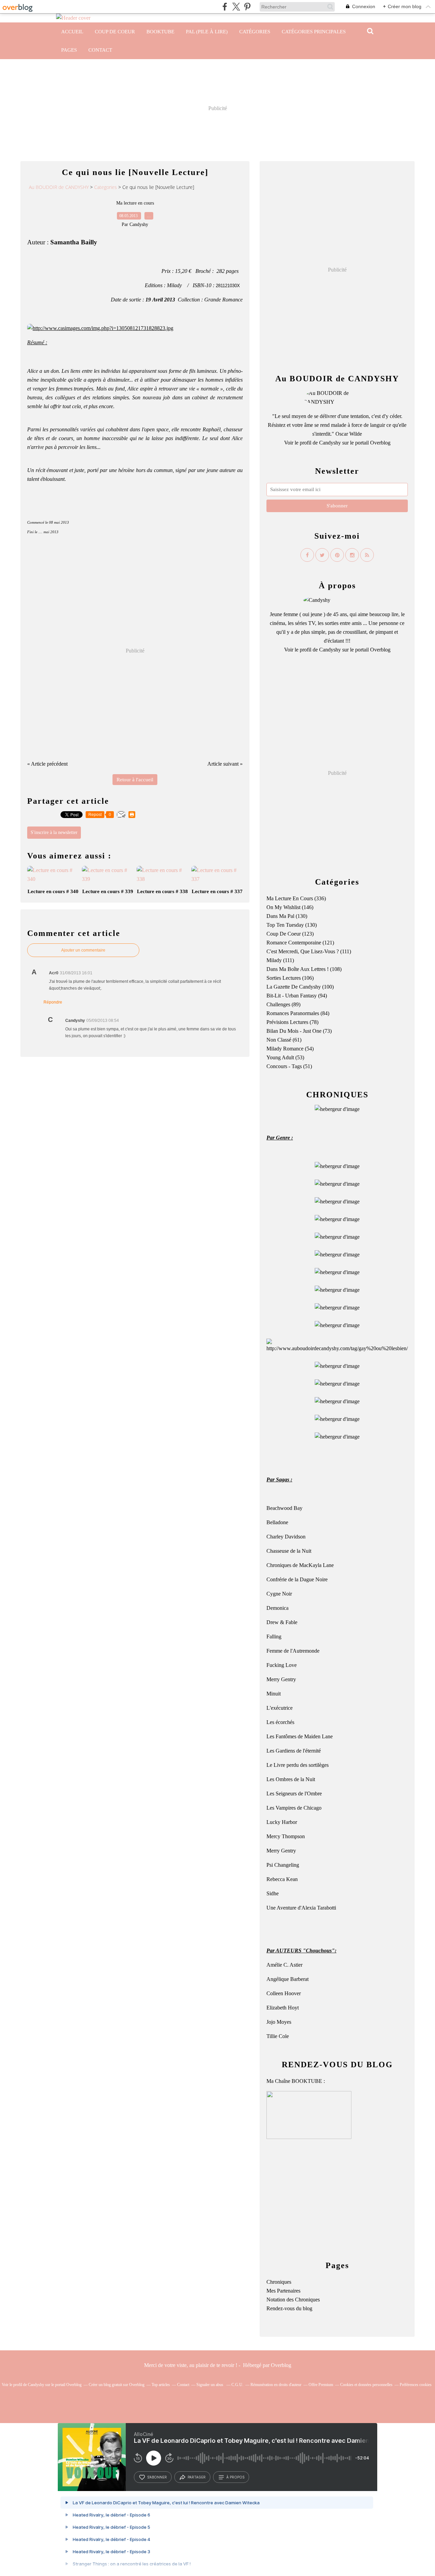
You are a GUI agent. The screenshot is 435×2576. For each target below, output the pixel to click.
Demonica (277, 1608)
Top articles (161, 2385)
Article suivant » (225, 764)
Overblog (281, 2365)
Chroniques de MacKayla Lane (300, 1565)
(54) (290, 1049)
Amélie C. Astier (284, 1965)
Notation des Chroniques (293, 2300)
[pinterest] (247, 7)
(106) (290, 978)
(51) (289, 1066)
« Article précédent (47, 764)
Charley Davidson (286, 1537)
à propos (235, 2477)
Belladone (277, 1522)
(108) (304, 969)
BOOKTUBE (160, 32)
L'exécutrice (280, 1708)
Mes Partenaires (283, 2291)
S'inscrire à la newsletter (54, 832)
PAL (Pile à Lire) (207, 32)
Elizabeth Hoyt (283, 2008)
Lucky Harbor (282, 1822)
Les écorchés (280, 1722)
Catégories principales (314, 32)
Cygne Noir (279, 1594)
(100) (300, 987)
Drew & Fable (282, 1622)
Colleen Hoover (284, 1993)
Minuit (274, 1694)
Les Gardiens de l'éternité (294, 1751)
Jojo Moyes (279, 2022)
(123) (290, 934)
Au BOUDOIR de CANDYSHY (59, 187)
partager (197, 2477)
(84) (298, 1013)
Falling (274, 1637)
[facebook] (225, 7)
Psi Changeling (283, 1865)
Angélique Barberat (288, 1979)
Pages (69, 50)
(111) (309, 951)
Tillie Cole (278, 2036)
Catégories (255, 32)
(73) (299, 1031)
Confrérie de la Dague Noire (297, 1579)
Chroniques (279, 2282)
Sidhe (273, 1893)
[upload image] (337, 1166)
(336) (296, 898)
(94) (297, 996)
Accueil (72, 32)
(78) (292, 1022)
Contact (100, 50)
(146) (290, 907)
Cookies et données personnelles (366, 2385)
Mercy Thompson (286, 1836)
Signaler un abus (210, 2385)
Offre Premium (321, 2385)
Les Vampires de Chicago (294, 1808)
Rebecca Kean (282, 1879)
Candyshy (330, 443)
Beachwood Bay (284, 1508)
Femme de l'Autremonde (293, 1651)
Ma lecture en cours (135, 203)
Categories (106, 187)
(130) (287, 916)
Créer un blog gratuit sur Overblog (117, 2385)
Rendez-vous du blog (289, 2308)
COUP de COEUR (115, 32)
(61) (284, 1040)
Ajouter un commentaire (83, 950)
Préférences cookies (416, 2385)
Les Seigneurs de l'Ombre (294, 1794)
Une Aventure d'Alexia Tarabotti (301, 1908)
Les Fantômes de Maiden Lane (300, 1736)
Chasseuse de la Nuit (289, 1551)
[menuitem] (72, 32)
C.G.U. (237, 2385)
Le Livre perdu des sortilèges (298, 1765)
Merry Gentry (281, 1679)
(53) (285, 1057)
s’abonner (157, 2477)
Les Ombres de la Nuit (291, 1779)
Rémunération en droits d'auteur (276, 2385)
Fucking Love (282, 1665)
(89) (283, 1004)
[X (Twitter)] (236, 7)
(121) (300, 943)
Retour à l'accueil (135, 780)
